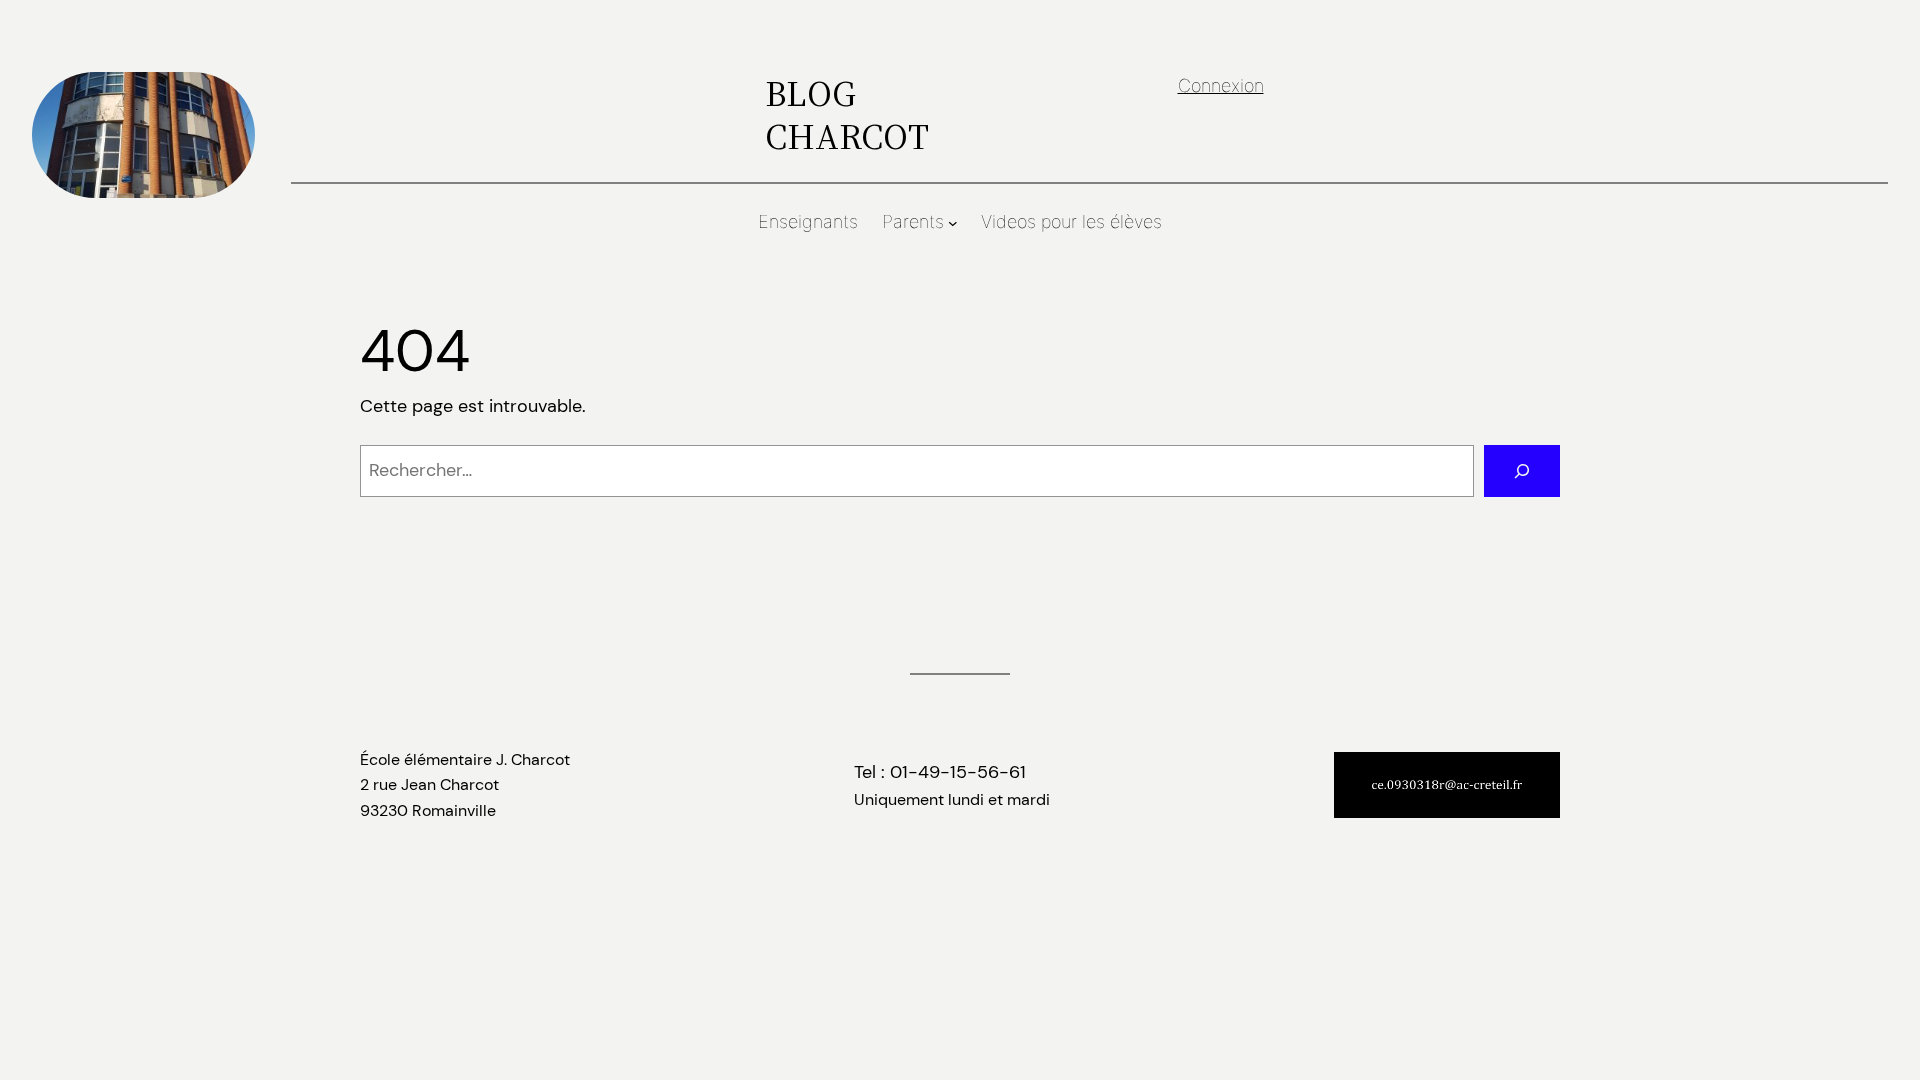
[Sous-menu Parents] (953, 223)
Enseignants (808, 221)
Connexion (1221, 85)
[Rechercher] (1522, 471)
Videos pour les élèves (1071, 221)
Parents (913, 221)
